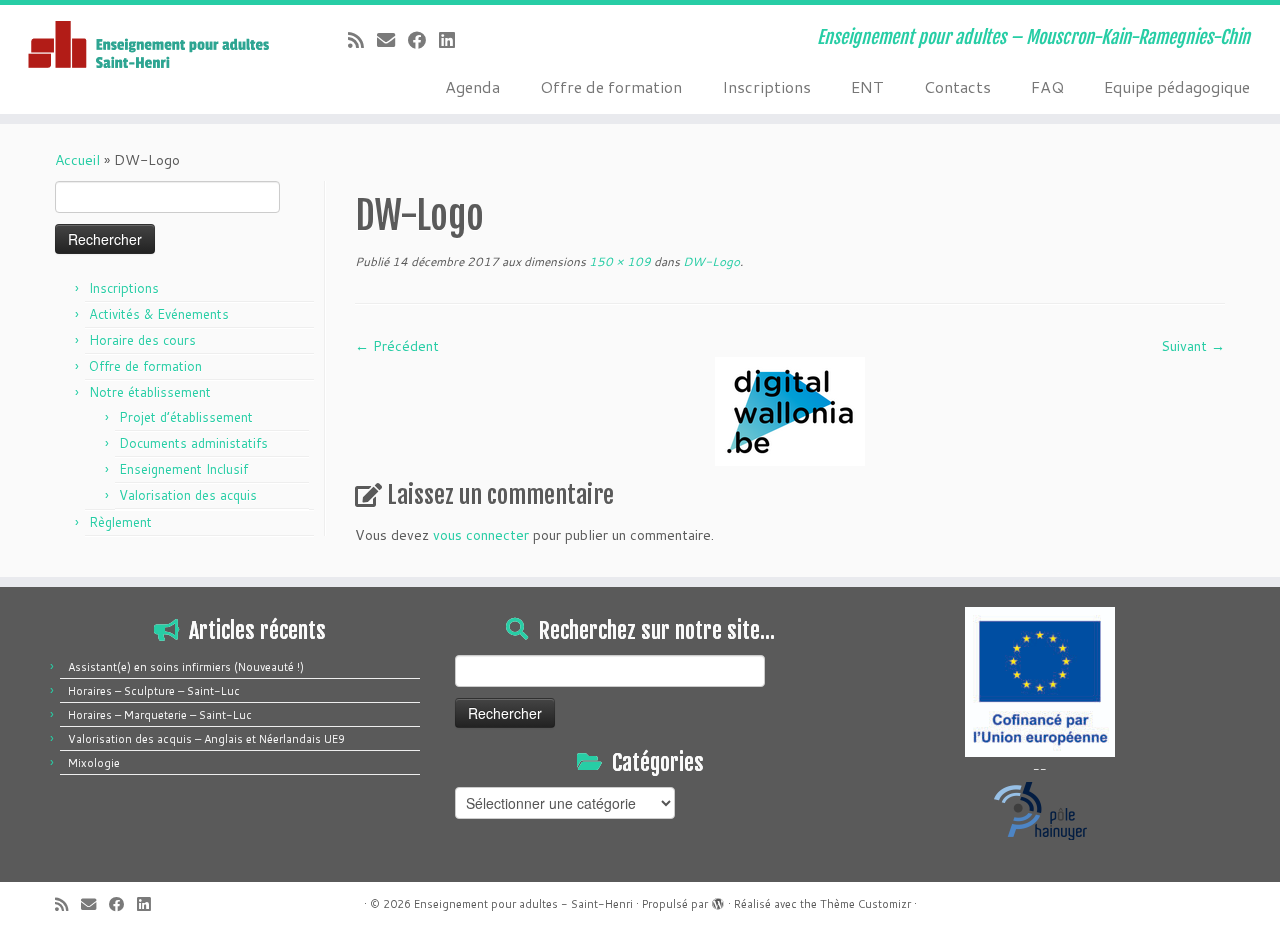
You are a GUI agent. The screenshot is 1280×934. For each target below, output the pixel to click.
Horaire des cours (142, 340)
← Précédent (397, 346)
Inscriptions (766, 86)
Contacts (957, 86)
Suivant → (1193, 346)
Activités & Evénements (159, 314)
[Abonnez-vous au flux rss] (362, 40)
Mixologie (94, 763)
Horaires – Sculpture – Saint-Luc (154, 691)
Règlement (120, 522)
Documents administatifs (193, 443)
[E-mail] (392, 40)
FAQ (1047, 86)
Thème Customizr (865, 904)
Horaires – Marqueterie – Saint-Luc (160, 715)
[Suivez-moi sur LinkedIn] (453, 40)
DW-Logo (710, 261)
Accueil (77, 160)
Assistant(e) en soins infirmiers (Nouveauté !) (186, 667)
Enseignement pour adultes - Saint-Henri (523, 904)
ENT (867, 86)
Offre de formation (611, 86)
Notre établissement (150, 392)
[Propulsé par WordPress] (718, 900)
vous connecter (481, 535)
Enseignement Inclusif (183, 469)
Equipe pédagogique (1177, 86)
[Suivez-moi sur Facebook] (423, 40)
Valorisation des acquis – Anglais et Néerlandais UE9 (206, 739)
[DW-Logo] (790, 410)
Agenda (472, 86)
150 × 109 (618, 261)
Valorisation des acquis (188, 495)
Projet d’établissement (186, 417)
